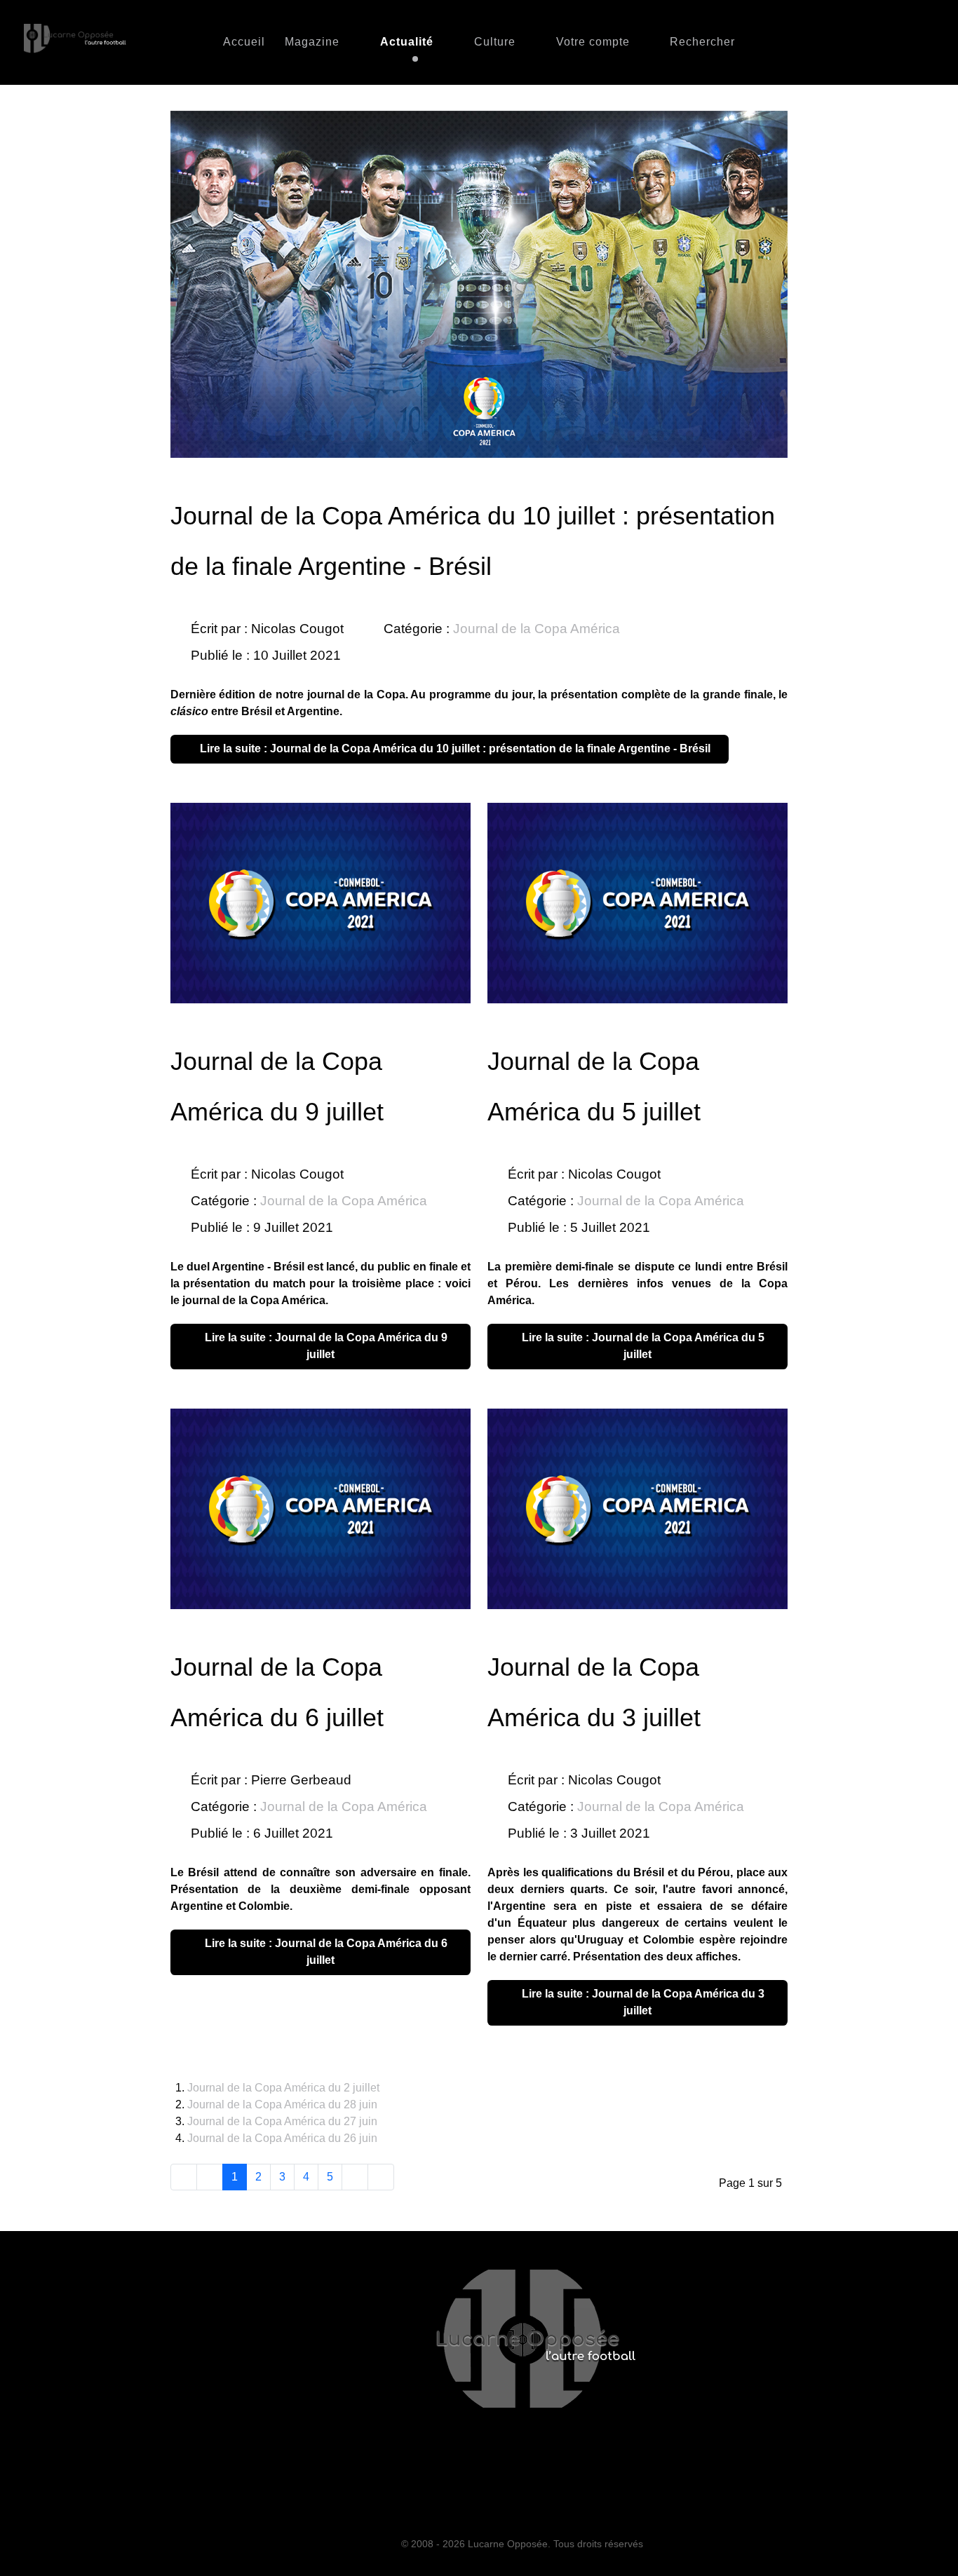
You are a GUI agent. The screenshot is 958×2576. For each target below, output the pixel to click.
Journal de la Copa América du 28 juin (282, 2104)
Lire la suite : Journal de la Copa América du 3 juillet (642, 2002)
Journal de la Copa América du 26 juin (282, 2138)
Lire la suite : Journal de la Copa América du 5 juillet (642, 1346)
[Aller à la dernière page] (381, 2177)
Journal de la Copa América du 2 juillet (283, 2088)
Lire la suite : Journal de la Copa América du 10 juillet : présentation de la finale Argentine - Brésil (454, 748)
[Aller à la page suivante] (355, 2177)
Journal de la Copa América (537, 629)
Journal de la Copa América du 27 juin (282, 2121)
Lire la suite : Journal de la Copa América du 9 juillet (325, 1346)
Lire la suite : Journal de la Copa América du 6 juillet (325, 1952)
